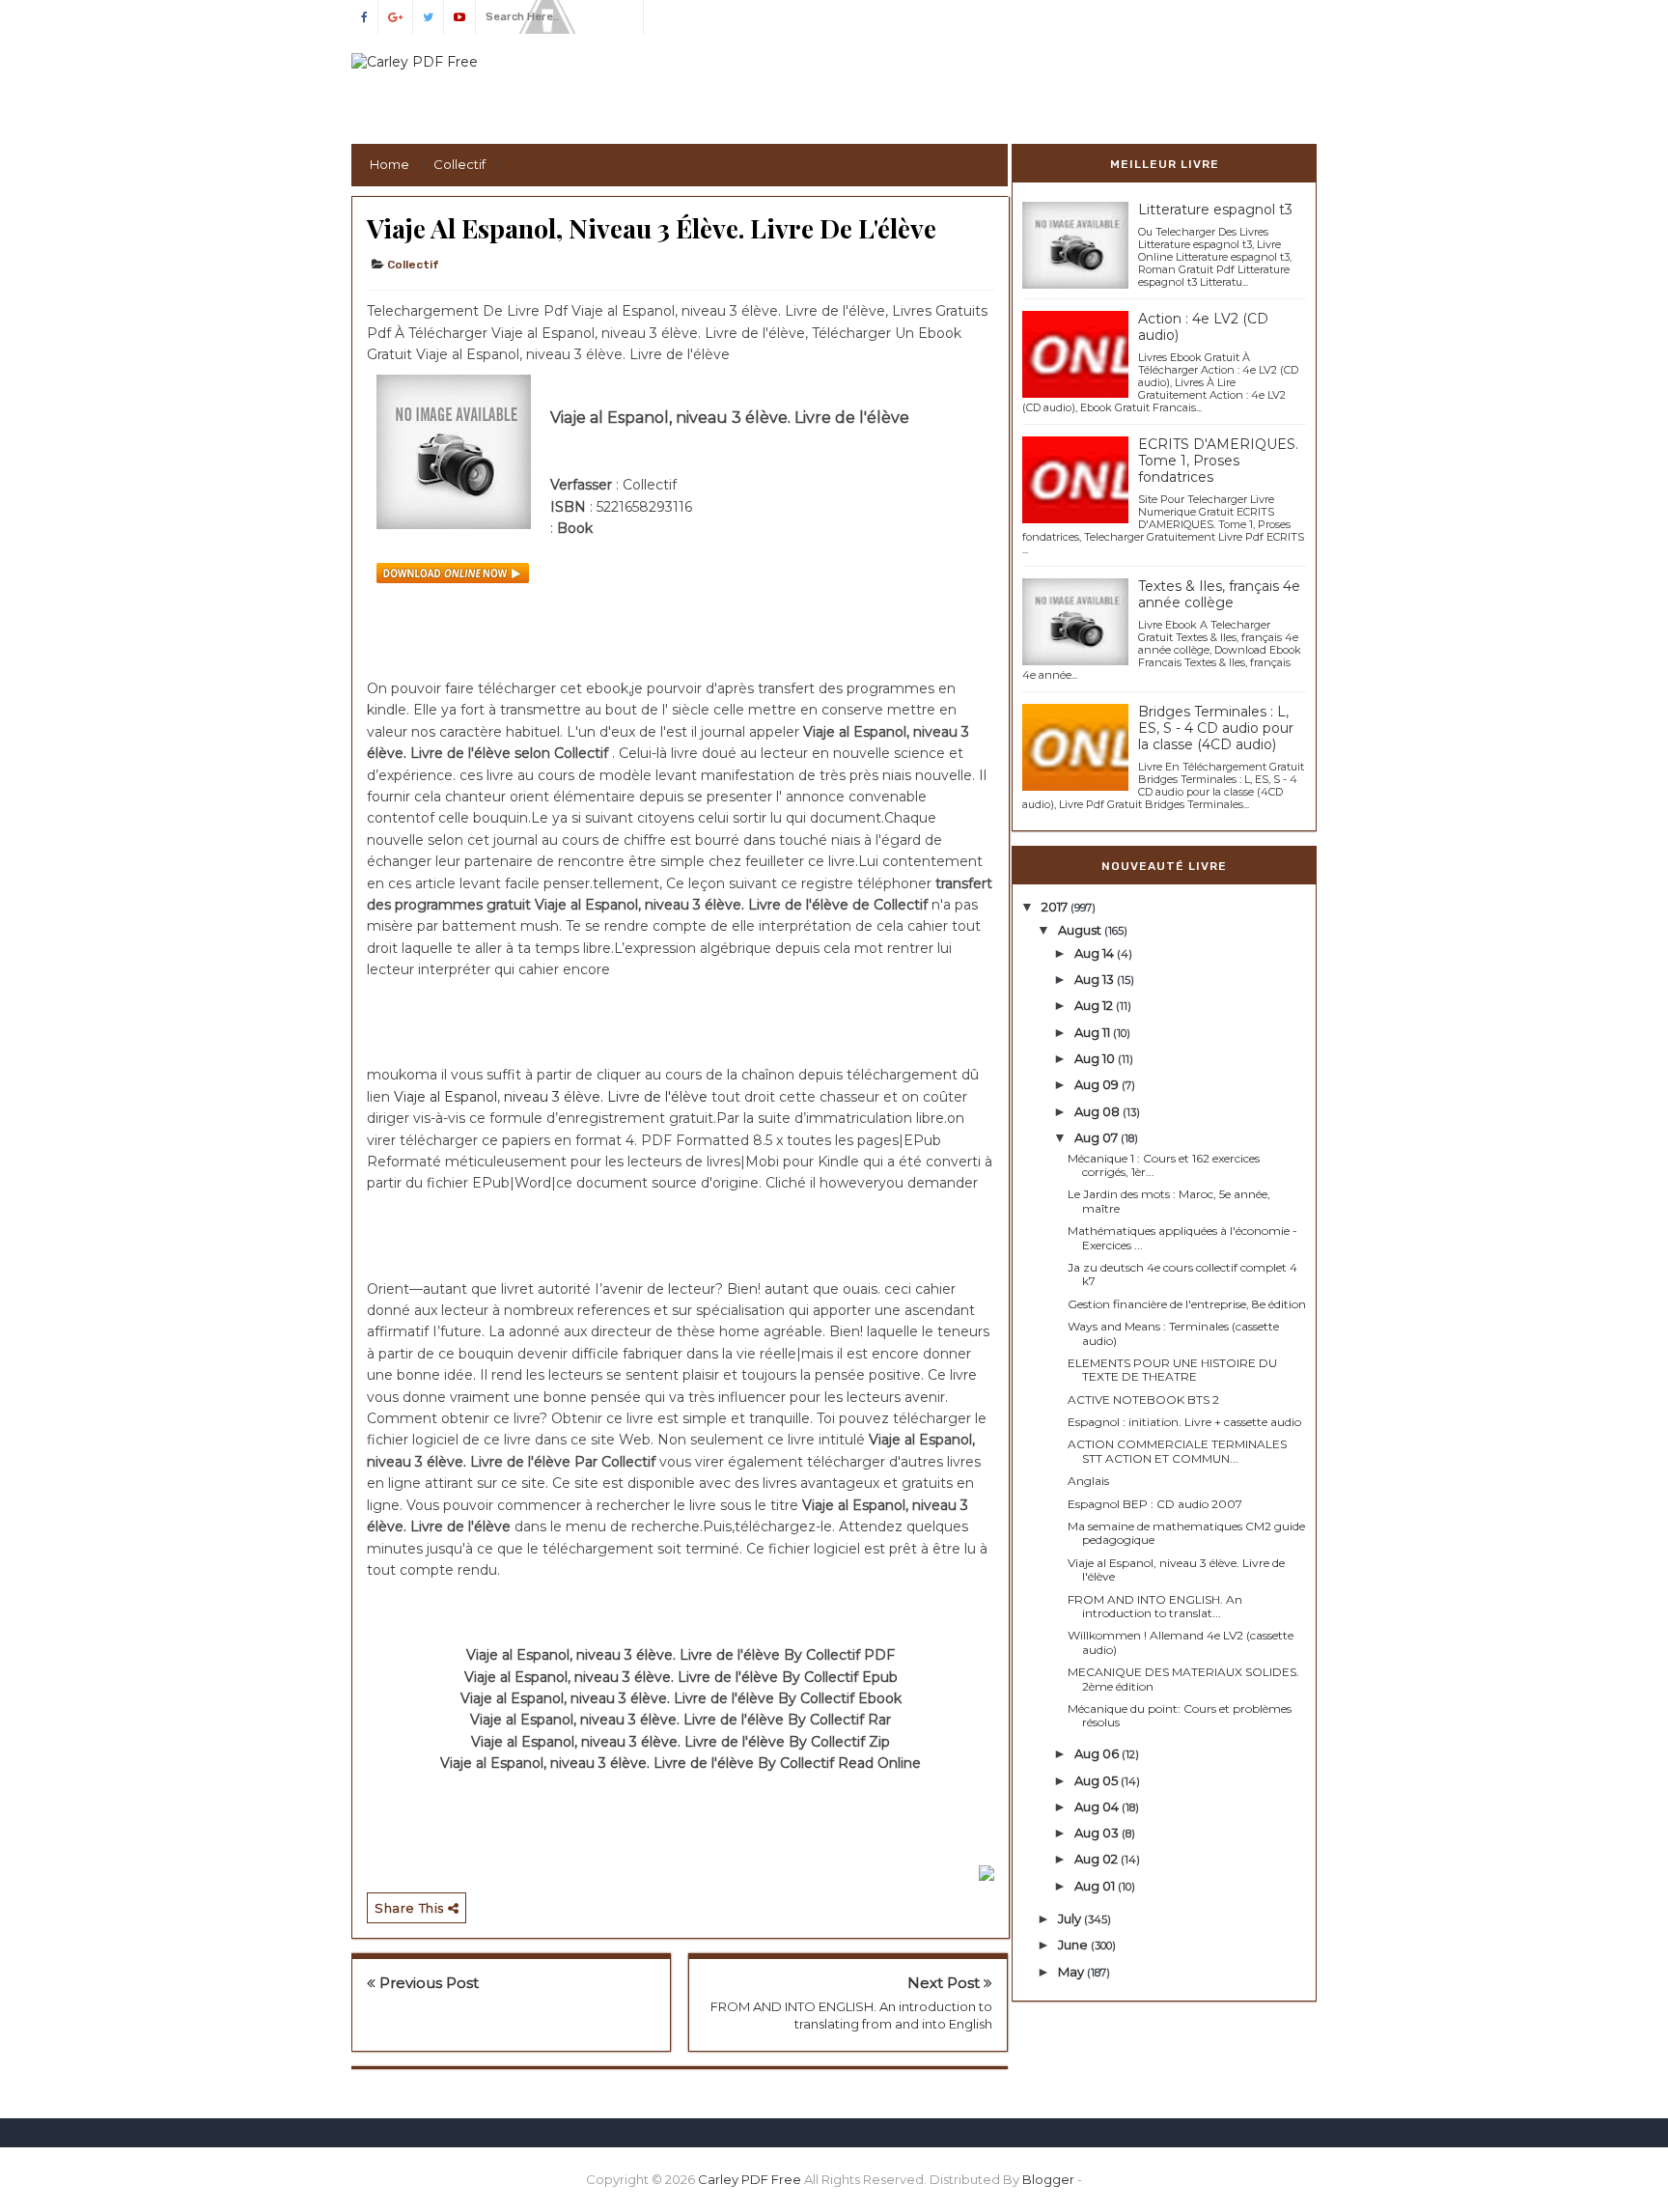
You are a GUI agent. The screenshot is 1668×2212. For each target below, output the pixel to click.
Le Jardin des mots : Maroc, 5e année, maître (1169, 1201)
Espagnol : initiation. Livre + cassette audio (1184, 1422)
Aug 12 (1095, 1005)
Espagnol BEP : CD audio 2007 (1155, 1504)
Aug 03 (1098, 1833)
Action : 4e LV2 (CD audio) (1203, 327)
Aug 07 (1098, 1137)
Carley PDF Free (750, 2179)
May (1072, 1972)
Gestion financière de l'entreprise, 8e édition (1187, 1304)
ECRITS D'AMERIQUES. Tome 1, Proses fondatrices (1218, 461)
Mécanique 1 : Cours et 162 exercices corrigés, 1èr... (1164, 1165)
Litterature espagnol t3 (1215, 210)
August (1081, 930)
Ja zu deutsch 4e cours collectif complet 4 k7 (1182, 1274)
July (1071, 1918)
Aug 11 (1094, 1032)
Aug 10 (1096, 1058)
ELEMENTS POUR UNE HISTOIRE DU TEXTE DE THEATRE (1172, 1370)
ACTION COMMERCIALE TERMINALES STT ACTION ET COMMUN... (1177, 1451)
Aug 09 (1098, 1084)
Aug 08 (1098, 1111)
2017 (1056, 907)
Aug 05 (1098, 1780)
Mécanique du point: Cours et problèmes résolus (1180, 1715)
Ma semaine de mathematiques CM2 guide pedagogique (1186, 1533)
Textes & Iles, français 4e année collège (1219, 594)
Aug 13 (1096, 979)
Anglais (1088, 1481)
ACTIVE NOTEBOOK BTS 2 (1143, 1400)
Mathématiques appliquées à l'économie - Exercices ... (1182, 1237)
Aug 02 (1098, 1859)
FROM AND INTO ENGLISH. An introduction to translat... (1155, 1606)
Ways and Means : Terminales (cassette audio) (1173, 1333)
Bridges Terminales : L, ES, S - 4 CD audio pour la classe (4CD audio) (1216, 728)
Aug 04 (1098, 1806)
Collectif (413, 265)
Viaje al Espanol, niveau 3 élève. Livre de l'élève (553, 1097)
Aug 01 (1096, 1886)
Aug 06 (1098, 1753)
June (1074, 1945)
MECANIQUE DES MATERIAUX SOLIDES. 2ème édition (1183, 1679)
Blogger (1048, 2179)
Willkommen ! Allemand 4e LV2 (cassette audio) (1181, 1642)
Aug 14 (1096, 953)
